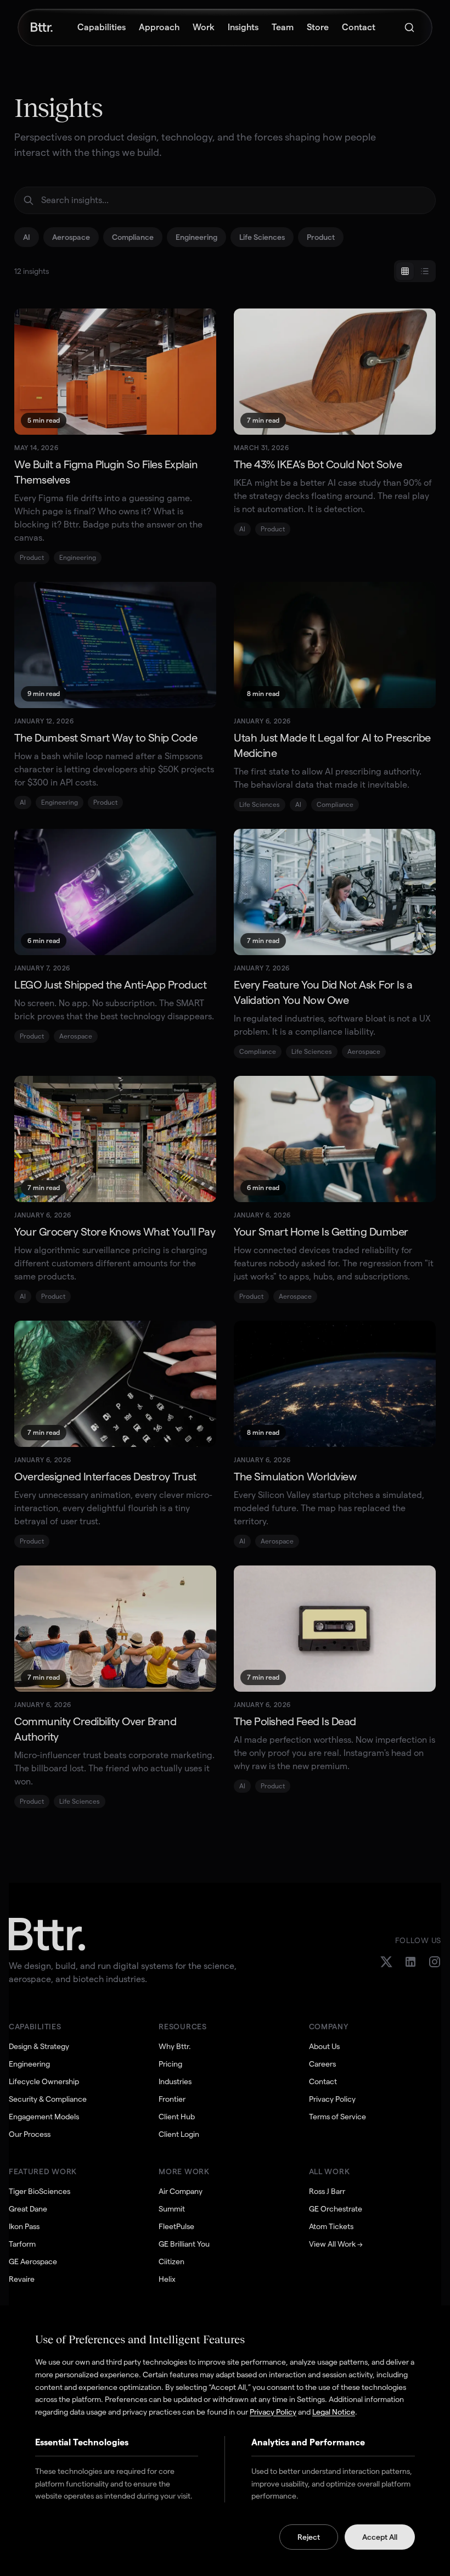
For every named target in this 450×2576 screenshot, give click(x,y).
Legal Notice (334, 2412)
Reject (309, 2537)
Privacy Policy (273, 2412)
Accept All (380, 2537)
